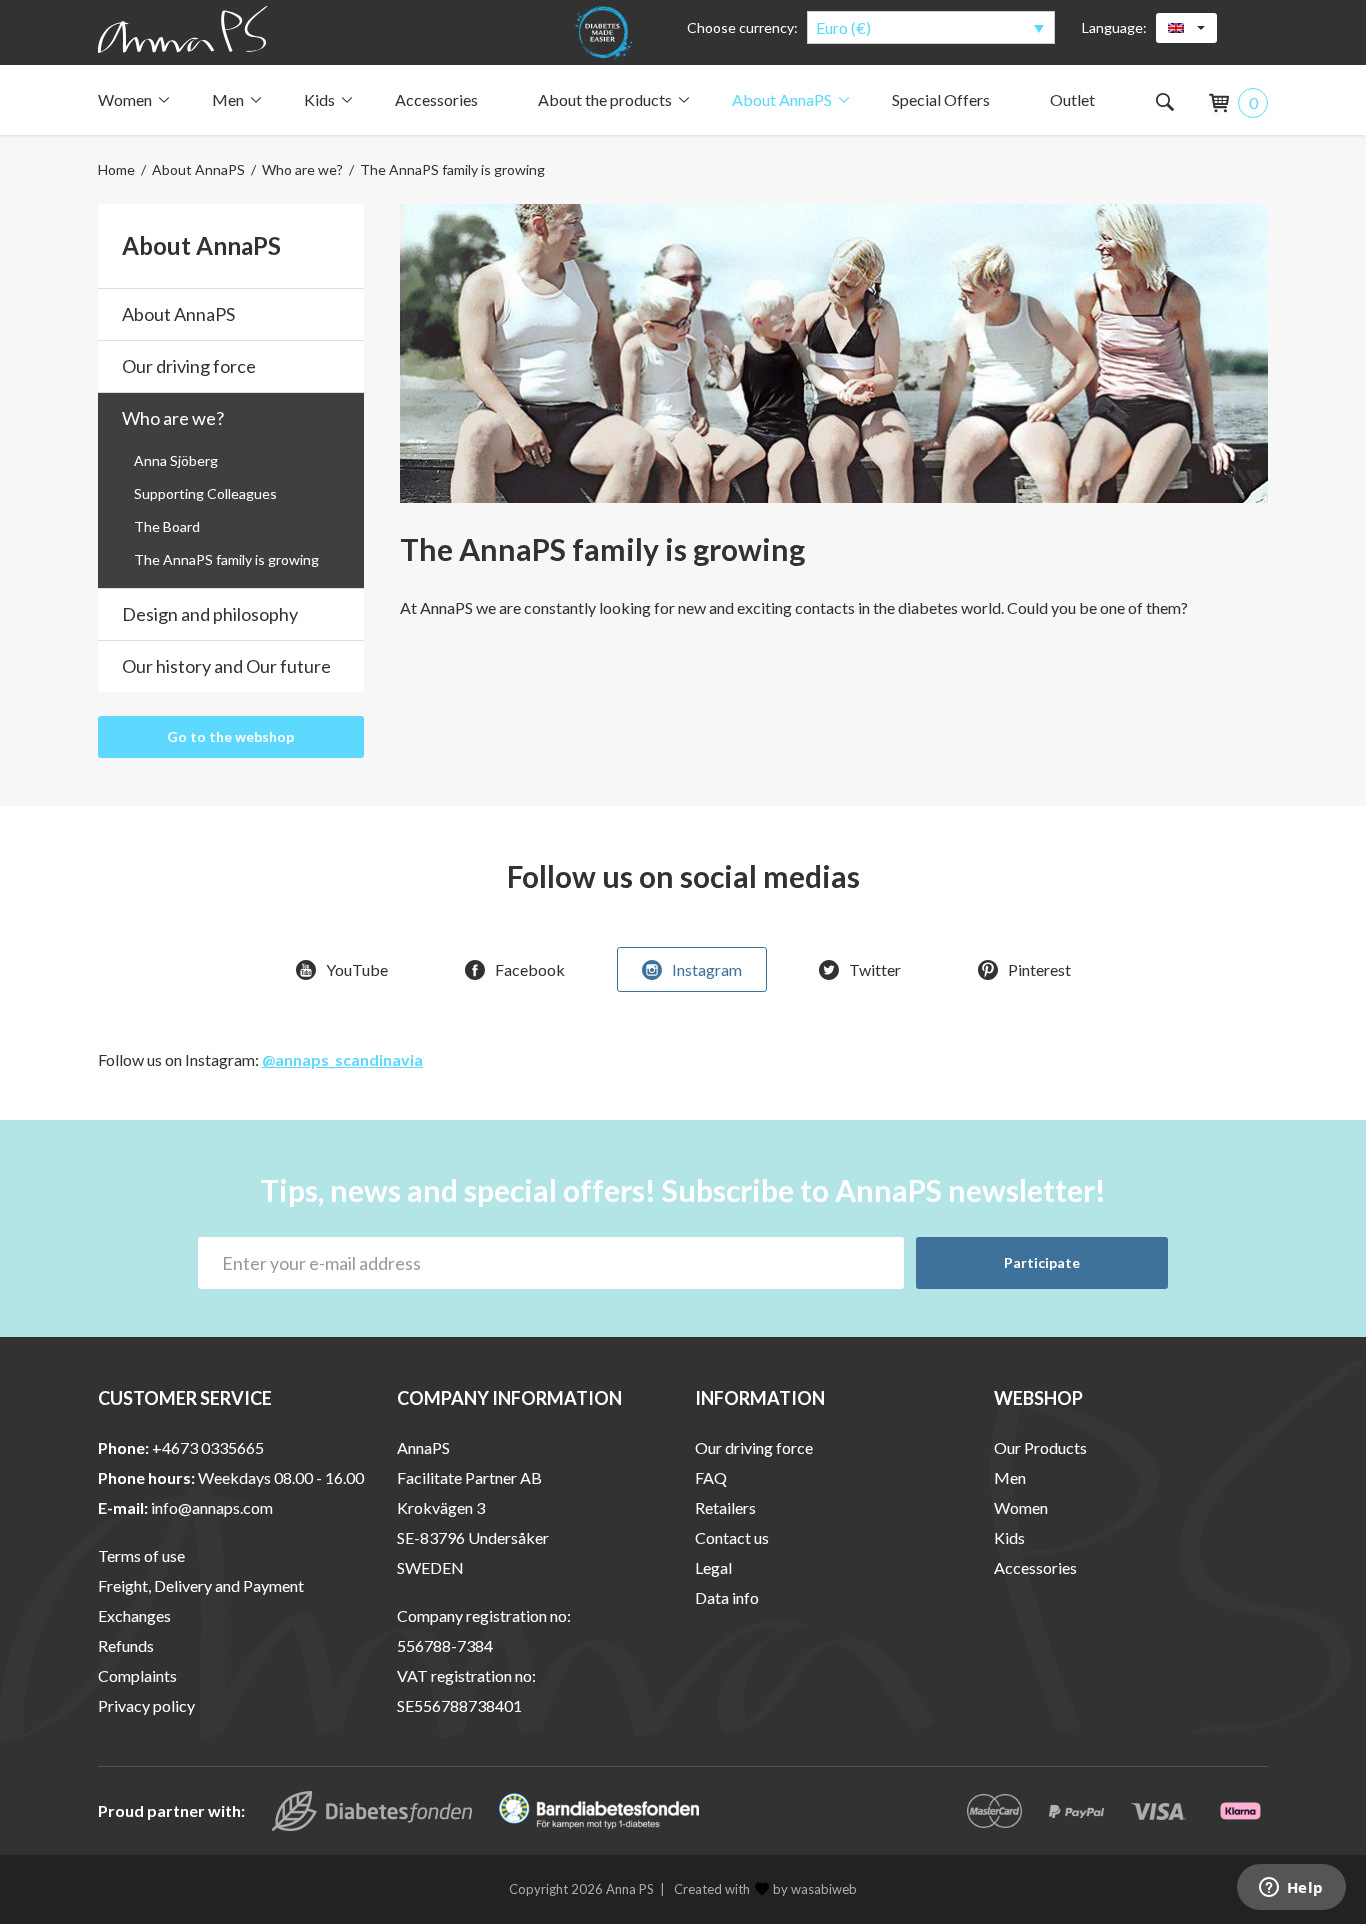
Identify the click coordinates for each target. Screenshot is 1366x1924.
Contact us (732, 1537)
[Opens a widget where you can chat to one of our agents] (1291, 1889)
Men (228, 99)
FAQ (711, 1477)
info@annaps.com (212, 1507)
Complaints (137, 1675)
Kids (319, 99)
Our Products (1040, 1447)
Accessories (436, 99)
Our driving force (189, 366)
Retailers (725, 1507)
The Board (167, 526)
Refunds (126, 1645)
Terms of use (141, 1555)
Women (125, 99)
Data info (727, 1597)
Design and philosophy (210, 614)
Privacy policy (146, 1705)
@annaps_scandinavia (342, 1059)
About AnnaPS (782, 99)
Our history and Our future (226, 666)
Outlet (1072, 99)
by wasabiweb (815, 1889)
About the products (605, 99)
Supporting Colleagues (205, 493)
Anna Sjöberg (176, 460)
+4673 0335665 (208, 1447)
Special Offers (941, 99)
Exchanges (134, 1615)
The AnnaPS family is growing (226, 559)
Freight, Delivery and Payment (201, 1585)
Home (116, 169)
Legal (713, 1567)
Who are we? (302, 169)
